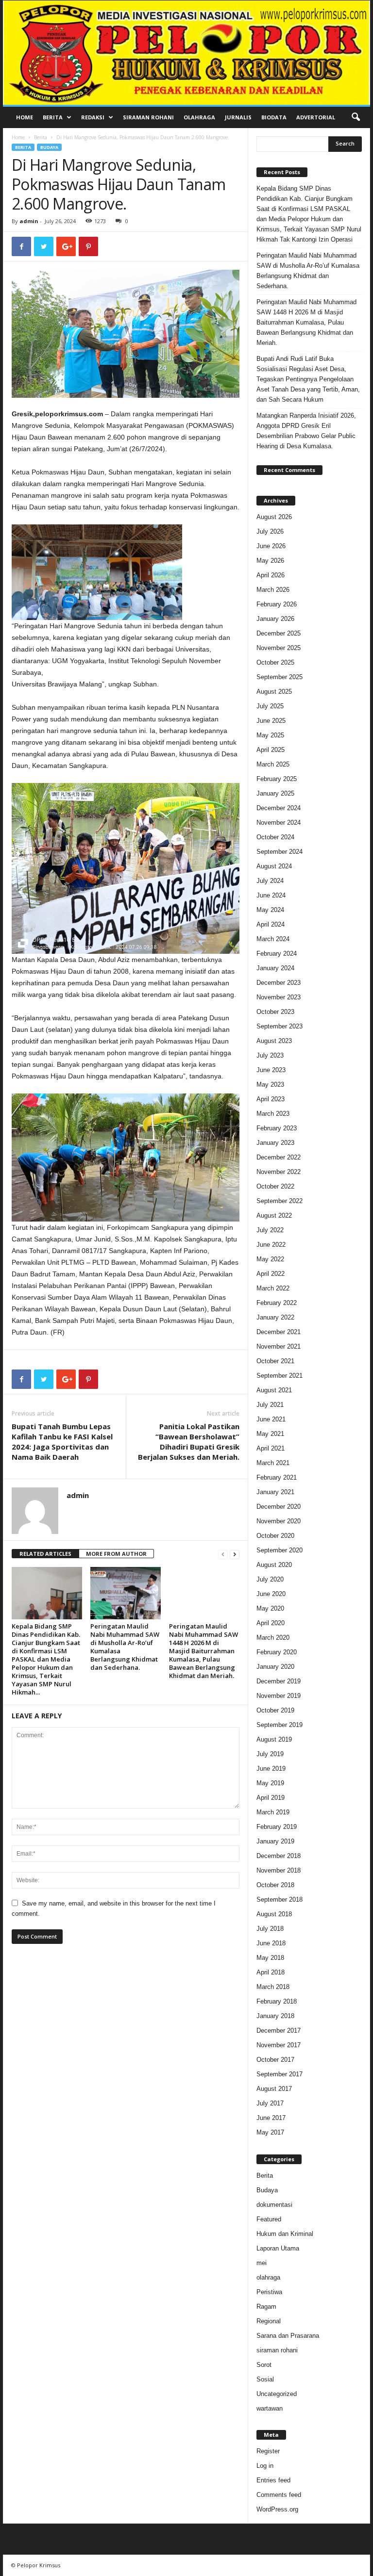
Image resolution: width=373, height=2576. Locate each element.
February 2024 (277, 954)
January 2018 (275, 2016)
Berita (53, 117)
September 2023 (280, 1026)
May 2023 (270, 1084)
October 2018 (275, 1885)
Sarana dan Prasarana (288, 2336)
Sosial (265, 2379)
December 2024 (279, 808)
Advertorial (316, 117)
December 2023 (279, 983)
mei (262, 2263)
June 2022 (271, 1245)
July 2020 (270, 1579)
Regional (269, 2321)
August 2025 (274, 692)
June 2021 (271, 1419)
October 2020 (275, 1536)
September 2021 (280, 1376)
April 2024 (271, 924)
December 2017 (279, 2030)
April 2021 (271, 1448)
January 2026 (275, 619)
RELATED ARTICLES (45, 1554)
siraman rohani (277, 2350)
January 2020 (275, 1667)
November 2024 (279, 823)
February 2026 (277, 604)
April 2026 (271, 575)
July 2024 (270, 881)
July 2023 (270, 1055)
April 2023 (271, 1099)
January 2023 (275, 1143)
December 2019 (279, 1681)
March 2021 (273, 1463)
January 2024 (275, 968)
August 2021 (274, 1390)
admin (29, 221)
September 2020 (280, 1550)
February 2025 (277, 779)
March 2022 (273, 1288)
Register (268, 2451)
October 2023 (275, 1012)
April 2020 (271, 1623)
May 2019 (270, 1783)
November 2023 (279, 997)
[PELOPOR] (186, 53)
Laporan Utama (278, 2248)
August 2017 (274, 2089)
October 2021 (275, 1361)
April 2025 (271, 750)
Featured (269, 2219)
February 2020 (277, 1652)
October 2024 (275, 837)
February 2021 (277, 1477)
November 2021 (279, 1346)
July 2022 (270, 1230)
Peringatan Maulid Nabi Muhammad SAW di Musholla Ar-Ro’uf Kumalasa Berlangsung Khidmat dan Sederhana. (125, 1647)
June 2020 (271, 1594)
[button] (356, 117)
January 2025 (275, 793)
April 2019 (271, 1798)
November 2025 (279, 648)
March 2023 (273, 1114)
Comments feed (279, 2495)
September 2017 (280, 2074)
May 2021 (270, 1434)
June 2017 (271, 2118)
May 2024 (270, 910)
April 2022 (271, 1274)
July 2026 (270, 531)
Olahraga (199, 117)
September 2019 (280, 1725)
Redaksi (93, 117)
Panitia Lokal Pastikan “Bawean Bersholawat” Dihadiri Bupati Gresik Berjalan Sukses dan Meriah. (189, 1442)
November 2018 (279, 1870)
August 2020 (274, 1565)
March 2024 (273, 939)
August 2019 (274, 1739)
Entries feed (273, 2480)
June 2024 (271, 895)
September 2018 (280, 1899)
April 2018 (271, 1972)
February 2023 (277, 1128)
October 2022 (275, 1186)
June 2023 (271, 1070)
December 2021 (279, 1332)
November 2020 (279, 1521)
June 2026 (271, 546)
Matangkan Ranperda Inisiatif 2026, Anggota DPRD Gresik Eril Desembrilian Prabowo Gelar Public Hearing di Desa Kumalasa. (306, 431)
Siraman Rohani (148, 117)
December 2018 (279, 1856)
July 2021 (270, 1405)
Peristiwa (269, 2292)
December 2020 (279, 1507)
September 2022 (280, 1201)
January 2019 (275, 1841)
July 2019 (270, 1754)
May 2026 (270, 561)
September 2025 (280, 677)
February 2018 (277, 2001)
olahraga (268, 2277)
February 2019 (277, 1827)
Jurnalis (238, 117)
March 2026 (273, 590)
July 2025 (270, 706)
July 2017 (270, 2103)
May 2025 (270, 735)
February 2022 (277, 1303)
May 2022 (270, 1259)
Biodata (274, 117)
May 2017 (270, 2132)
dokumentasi (274, 2205)
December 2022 (279, 1157)
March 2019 (273, 1812)
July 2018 (270, 1929)
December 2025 (279, 633)
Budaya (49, 147)
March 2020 (273, 1638)
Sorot (264, 2365)
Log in (265, 2466)
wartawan (270, 2408)
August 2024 (274, 866)
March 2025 (273, 764)
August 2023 (274, 1041)
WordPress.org (277, 2509)
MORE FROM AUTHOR (116, 1554)
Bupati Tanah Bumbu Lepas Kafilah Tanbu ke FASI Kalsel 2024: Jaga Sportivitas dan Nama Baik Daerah (62, 1442)
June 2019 (271, 1769)
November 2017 (279, 2045)
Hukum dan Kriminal (285, 2234)
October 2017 (275, 2060)
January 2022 (275, 1317)
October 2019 (275, 1710)
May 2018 (270, 1958)
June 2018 (271, 1943)
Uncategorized (277, 2394)
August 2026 (274, 517)
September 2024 (280, 852)
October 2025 (275, 662)
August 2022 (274, 1215)
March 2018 (273, 1987)
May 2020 (270, 1608)
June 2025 (271, 721)
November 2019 (279, 1696)
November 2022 (279, 1172)
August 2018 (274, 1914)
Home (25, 117)
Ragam (266, 2307)
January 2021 (275, 1492)
